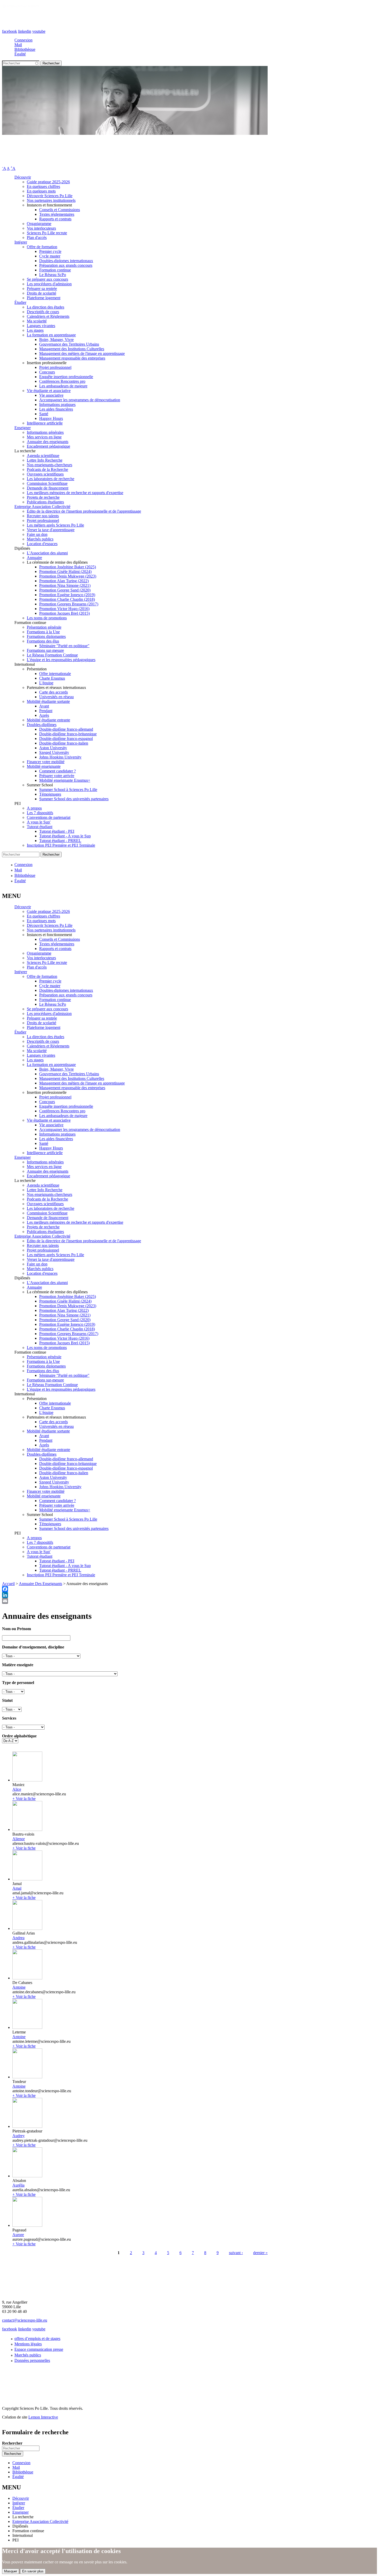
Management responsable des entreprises (72, 358)
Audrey (19, 2136)
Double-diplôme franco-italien (64, 743)
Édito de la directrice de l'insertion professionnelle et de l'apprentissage (84, 511)
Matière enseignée (18, 1665)
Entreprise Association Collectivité (42, 507)
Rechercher (12, 2443)
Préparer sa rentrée (42, 289)
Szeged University (54, 752)
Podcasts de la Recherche (47, 469)
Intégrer (21, 242)
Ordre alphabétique (19, 1736)
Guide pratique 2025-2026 (48, 182)
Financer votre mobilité (46, 762)
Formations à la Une (43, 632)
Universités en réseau (56, 697)
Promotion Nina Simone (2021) (65, 585)
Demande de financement (48, 488)
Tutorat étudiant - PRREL (60, 841)
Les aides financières (56, 409)
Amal (17, 1888)
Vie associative (51, 395)
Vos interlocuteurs (41, 228)
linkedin (25, 31)
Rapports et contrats (55, 219)
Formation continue (55, 270)
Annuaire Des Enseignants (40, 1584)
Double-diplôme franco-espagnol (66, 739)
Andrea (18, 1938)
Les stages (35, 330)
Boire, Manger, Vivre (56, 340)
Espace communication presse (39, 2349)
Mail (18, 45)
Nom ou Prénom (17, 1629)
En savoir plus (33, 2571)
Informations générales (45, 432)
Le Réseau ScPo (53, 275)
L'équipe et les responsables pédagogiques (61, 660)
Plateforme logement (44, 298)
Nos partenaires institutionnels (51, 200)
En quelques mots (41, 191)
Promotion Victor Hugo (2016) (64, 609)
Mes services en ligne (44, 437)
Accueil (8, 1584)
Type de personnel (18, 1683)
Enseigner (23, 428)
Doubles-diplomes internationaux (66, 261)
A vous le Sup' (39, 822)
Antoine (19, 1987)
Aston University (53, 748)
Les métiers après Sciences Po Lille (55, 525)
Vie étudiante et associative (49, 391)
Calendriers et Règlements (48, 316)
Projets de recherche (43, 497)
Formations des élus (43, 641)
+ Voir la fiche (24, 1799)
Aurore (18, 2235)
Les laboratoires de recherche (51, 479)
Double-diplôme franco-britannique (68, 734)
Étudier (20, 302)
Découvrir (23, 177)
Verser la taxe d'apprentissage (51, 530)
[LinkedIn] (190, 1595)
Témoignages (50, 794)
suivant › (236, 2253)
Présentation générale (44, 627)
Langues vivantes (41, 326)
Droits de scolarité (42, 293)
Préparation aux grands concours (66, 265)
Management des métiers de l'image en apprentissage (82, 353)
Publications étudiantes (45, 502)
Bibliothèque (25, 49)
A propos (34, 808)
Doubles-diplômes (42, 725)
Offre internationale (55, 674)
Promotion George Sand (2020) (65, 590)
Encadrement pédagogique (48, 446)
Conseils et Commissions (60, 210)
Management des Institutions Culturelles (72, 349)
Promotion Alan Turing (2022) (64, 581)
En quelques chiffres (43, 186)
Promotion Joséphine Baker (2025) (68, 567)
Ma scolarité (37, 321)
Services (9, 1718)
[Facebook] (190, 1589)
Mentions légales (28, 2344)
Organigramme (39, 224)
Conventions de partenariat (49, 817)
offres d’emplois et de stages (37, 2339)
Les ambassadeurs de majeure (63, 386)
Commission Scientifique (47, 483)
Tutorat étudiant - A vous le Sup (65, 836)
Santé (44, 414)
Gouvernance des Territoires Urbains (69, 344)
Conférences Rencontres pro (62, 381)
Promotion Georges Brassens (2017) (69, 604)
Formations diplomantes (46, 636)
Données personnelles (32, 2360)
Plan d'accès (37, 237)
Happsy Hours (51, 418)
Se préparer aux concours (47, 279)
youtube (39, 31)
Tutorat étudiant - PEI (57, 831)
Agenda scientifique (43, 456)
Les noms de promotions (47, 618)
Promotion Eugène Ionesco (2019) (67, 595)
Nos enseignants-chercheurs (50, 465)
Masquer (11, 2571)
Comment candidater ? (57, 771)
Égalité (20, 54)
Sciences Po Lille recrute (47, 233)
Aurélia (18, 2185)
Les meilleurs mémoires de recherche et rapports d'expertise (75, 493)
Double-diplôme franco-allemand (66, 729)
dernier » (260, 2253)
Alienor (19, 1839)
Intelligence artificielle (45, 423)
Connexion (23, 40)
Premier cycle (50, 251)
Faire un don (37, 534)
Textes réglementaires (57, 214)
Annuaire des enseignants (48, 442)
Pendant (46, 711)
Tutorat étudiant (40, 827)
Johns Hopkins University (60, 757)
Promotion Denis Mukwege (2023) (68, 576)
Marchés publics (40, 539)
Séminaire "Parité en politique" (64, 646)
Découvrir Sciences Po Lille (50, 196)
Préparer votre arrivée (57, 776)
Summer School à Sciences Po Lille (68, 790)
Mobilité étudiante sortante (48, 701)
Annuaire (34, 558)
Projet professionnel (55, 367)
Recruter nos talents (43, 516)
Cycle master (50, 256)
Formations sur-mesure (45, 650)
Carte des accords (53, 692)
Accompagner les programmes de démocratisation (80, 400)
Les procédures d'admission (49, 284)
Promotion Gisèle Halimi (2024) (65, 572)
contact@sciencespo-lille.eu (25, 2320)
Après (44, 715)
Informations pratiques (57, 405)
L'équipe (46, 683)
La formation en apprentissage (51, 335)
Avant (44, 706)
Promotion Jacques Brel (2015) (64, 613)
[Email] (190, 1601)
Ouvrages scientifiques (45, 474)
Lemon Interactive (43, 2417)
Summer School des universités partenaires (74, 799)
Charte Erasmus (52, 678)
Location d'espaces (42, 544)
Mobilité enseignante (44, 766)
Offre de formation (42, 247)
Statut (7, 1700)
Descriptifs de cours (43, 312)
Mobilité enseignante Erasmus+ (65, 780)
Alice (17, 1789)
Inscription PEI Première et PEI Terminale (61, 845)
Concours (47, 372)
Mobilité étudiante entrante (48, 720)
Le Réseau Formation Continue (52, 655)
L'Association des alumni (47, 553)
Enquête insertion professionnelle (66, 377)
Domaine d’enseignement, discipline (33, 1647)
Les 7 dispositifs (40, 813)
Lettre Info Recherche (45, 460)
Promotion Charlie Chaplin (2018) (67, 599)
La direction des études (46, 307)
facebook (10, 31)
